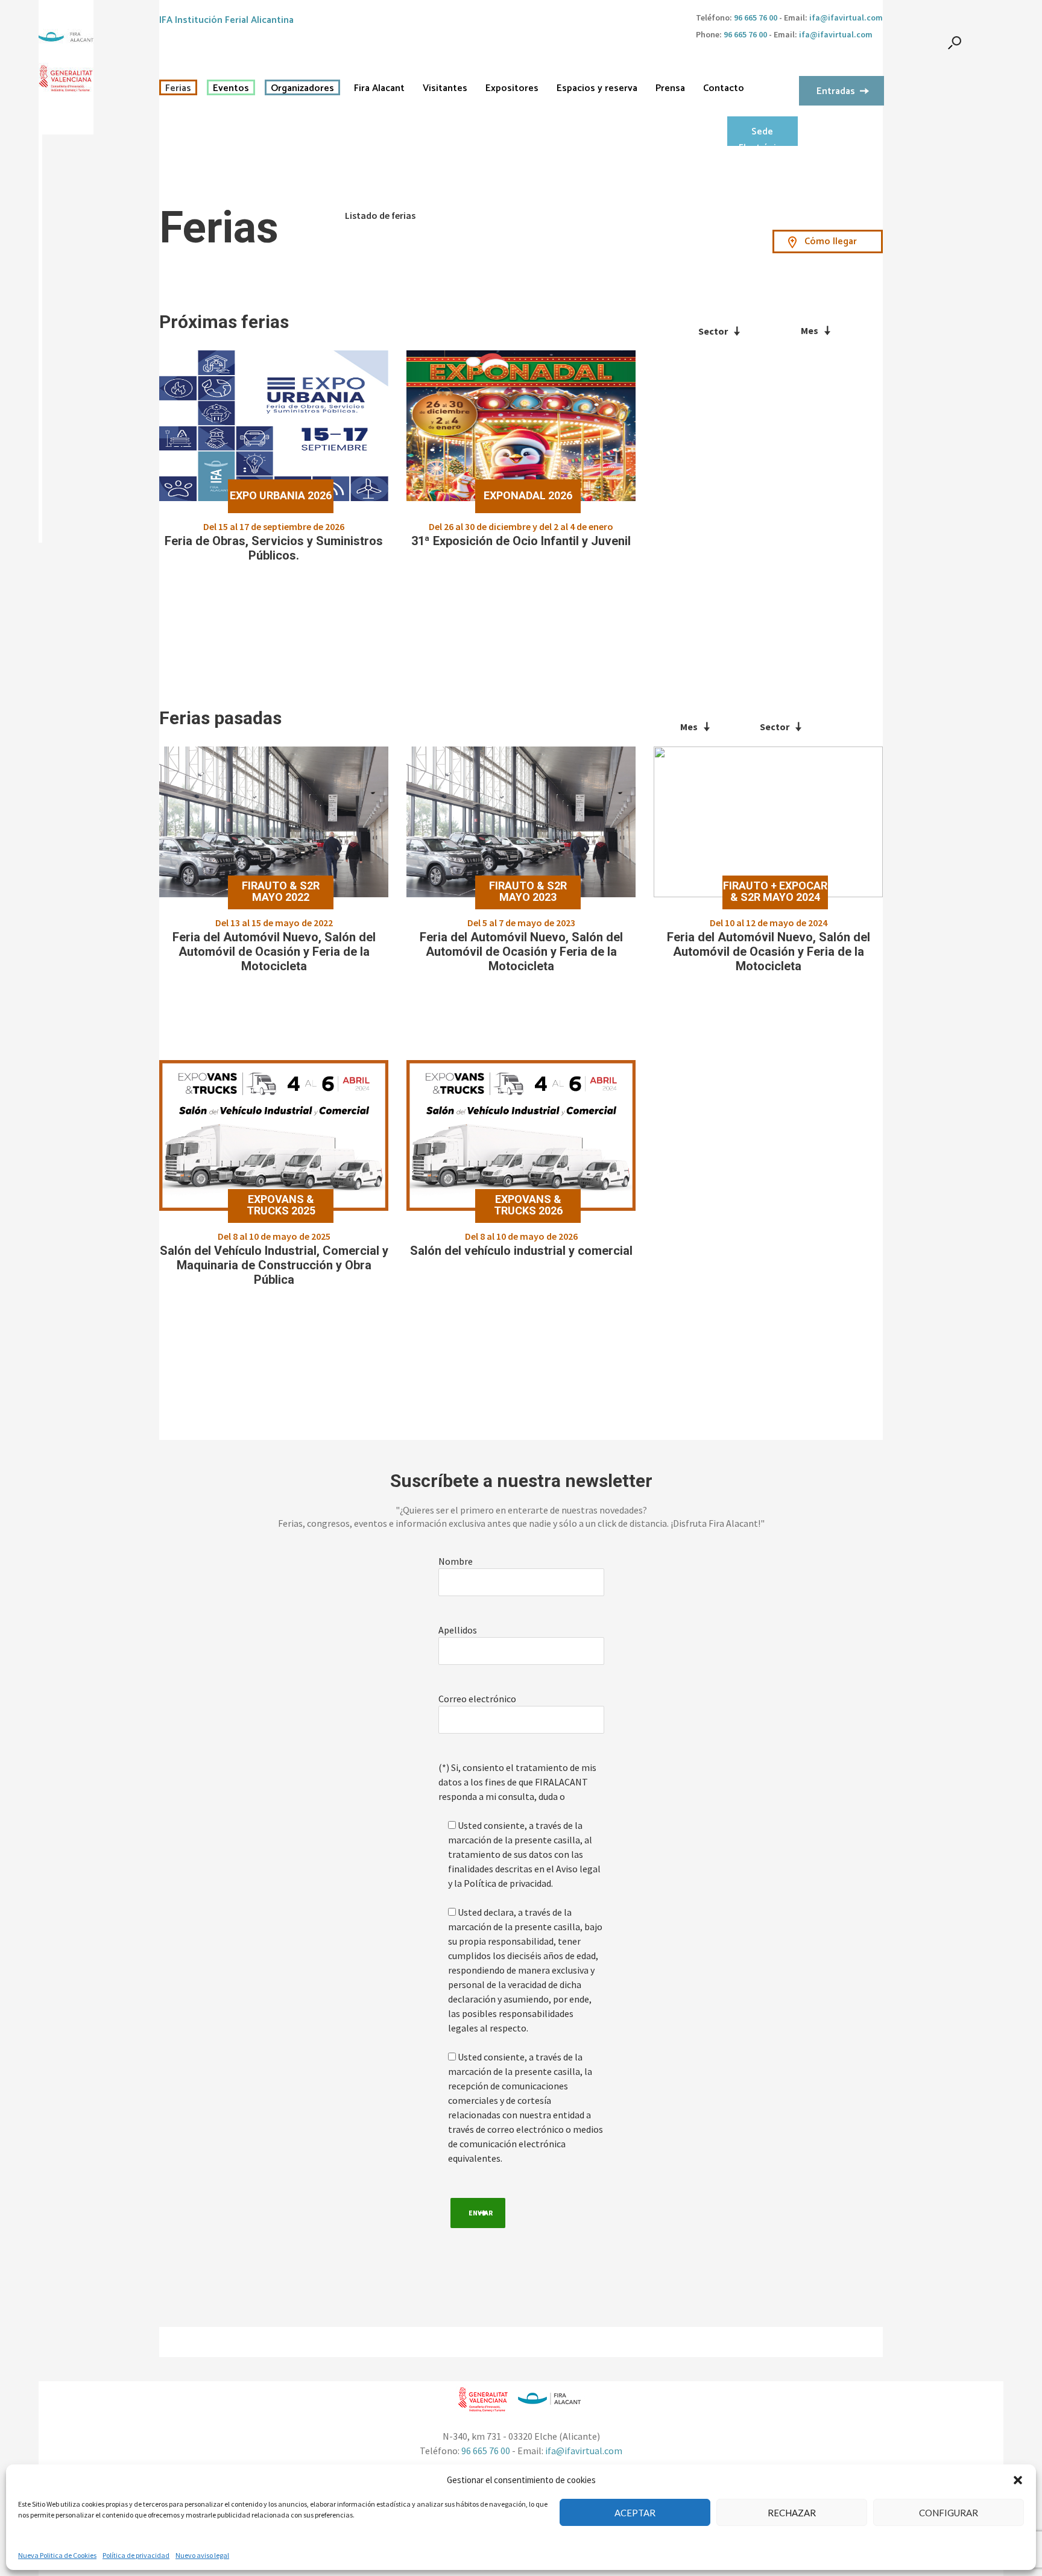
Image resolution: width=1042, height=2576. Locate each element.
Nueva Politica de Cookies (57, 2555)
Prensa (670, 89)
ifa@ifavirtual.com (846, 17)
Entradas (836, 91)
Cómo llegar (831, 241)
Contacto (724, 89)
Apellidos (458, 1630)
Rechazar (792, 2513)
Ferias (178, 89)
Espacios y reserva (597, 89)
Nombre (456, 1561)
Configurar (949, 2513)
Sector (713, 331)
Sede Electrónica (762, 135)
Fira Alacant (379, 89)
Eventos (231, 89)
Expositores (512, 89)
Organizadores (302, 89)
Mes (810, 330)
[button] (1018, 2480)
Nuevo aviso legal (202, 2555)
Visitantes (445, 89)
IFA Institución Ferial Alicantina (226, 20)
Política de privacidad (136, 2555)
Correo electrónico (477, 1699)
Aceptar (635, 2513)
